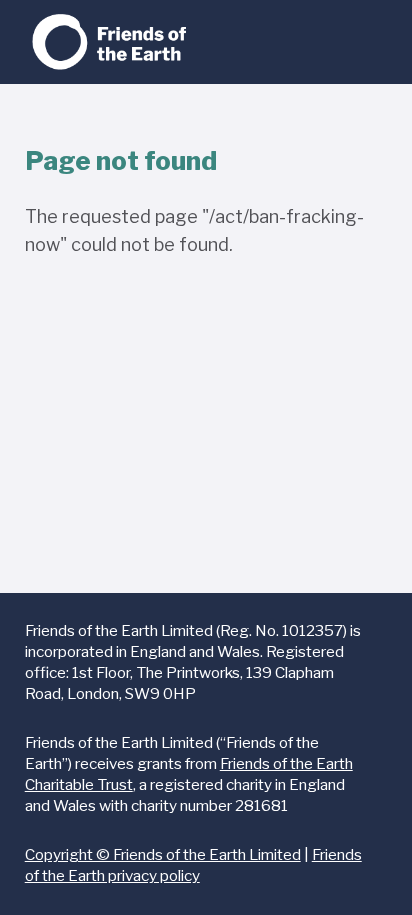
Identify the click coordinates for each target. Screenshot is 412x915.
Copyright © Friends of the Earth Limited (163, 854)
